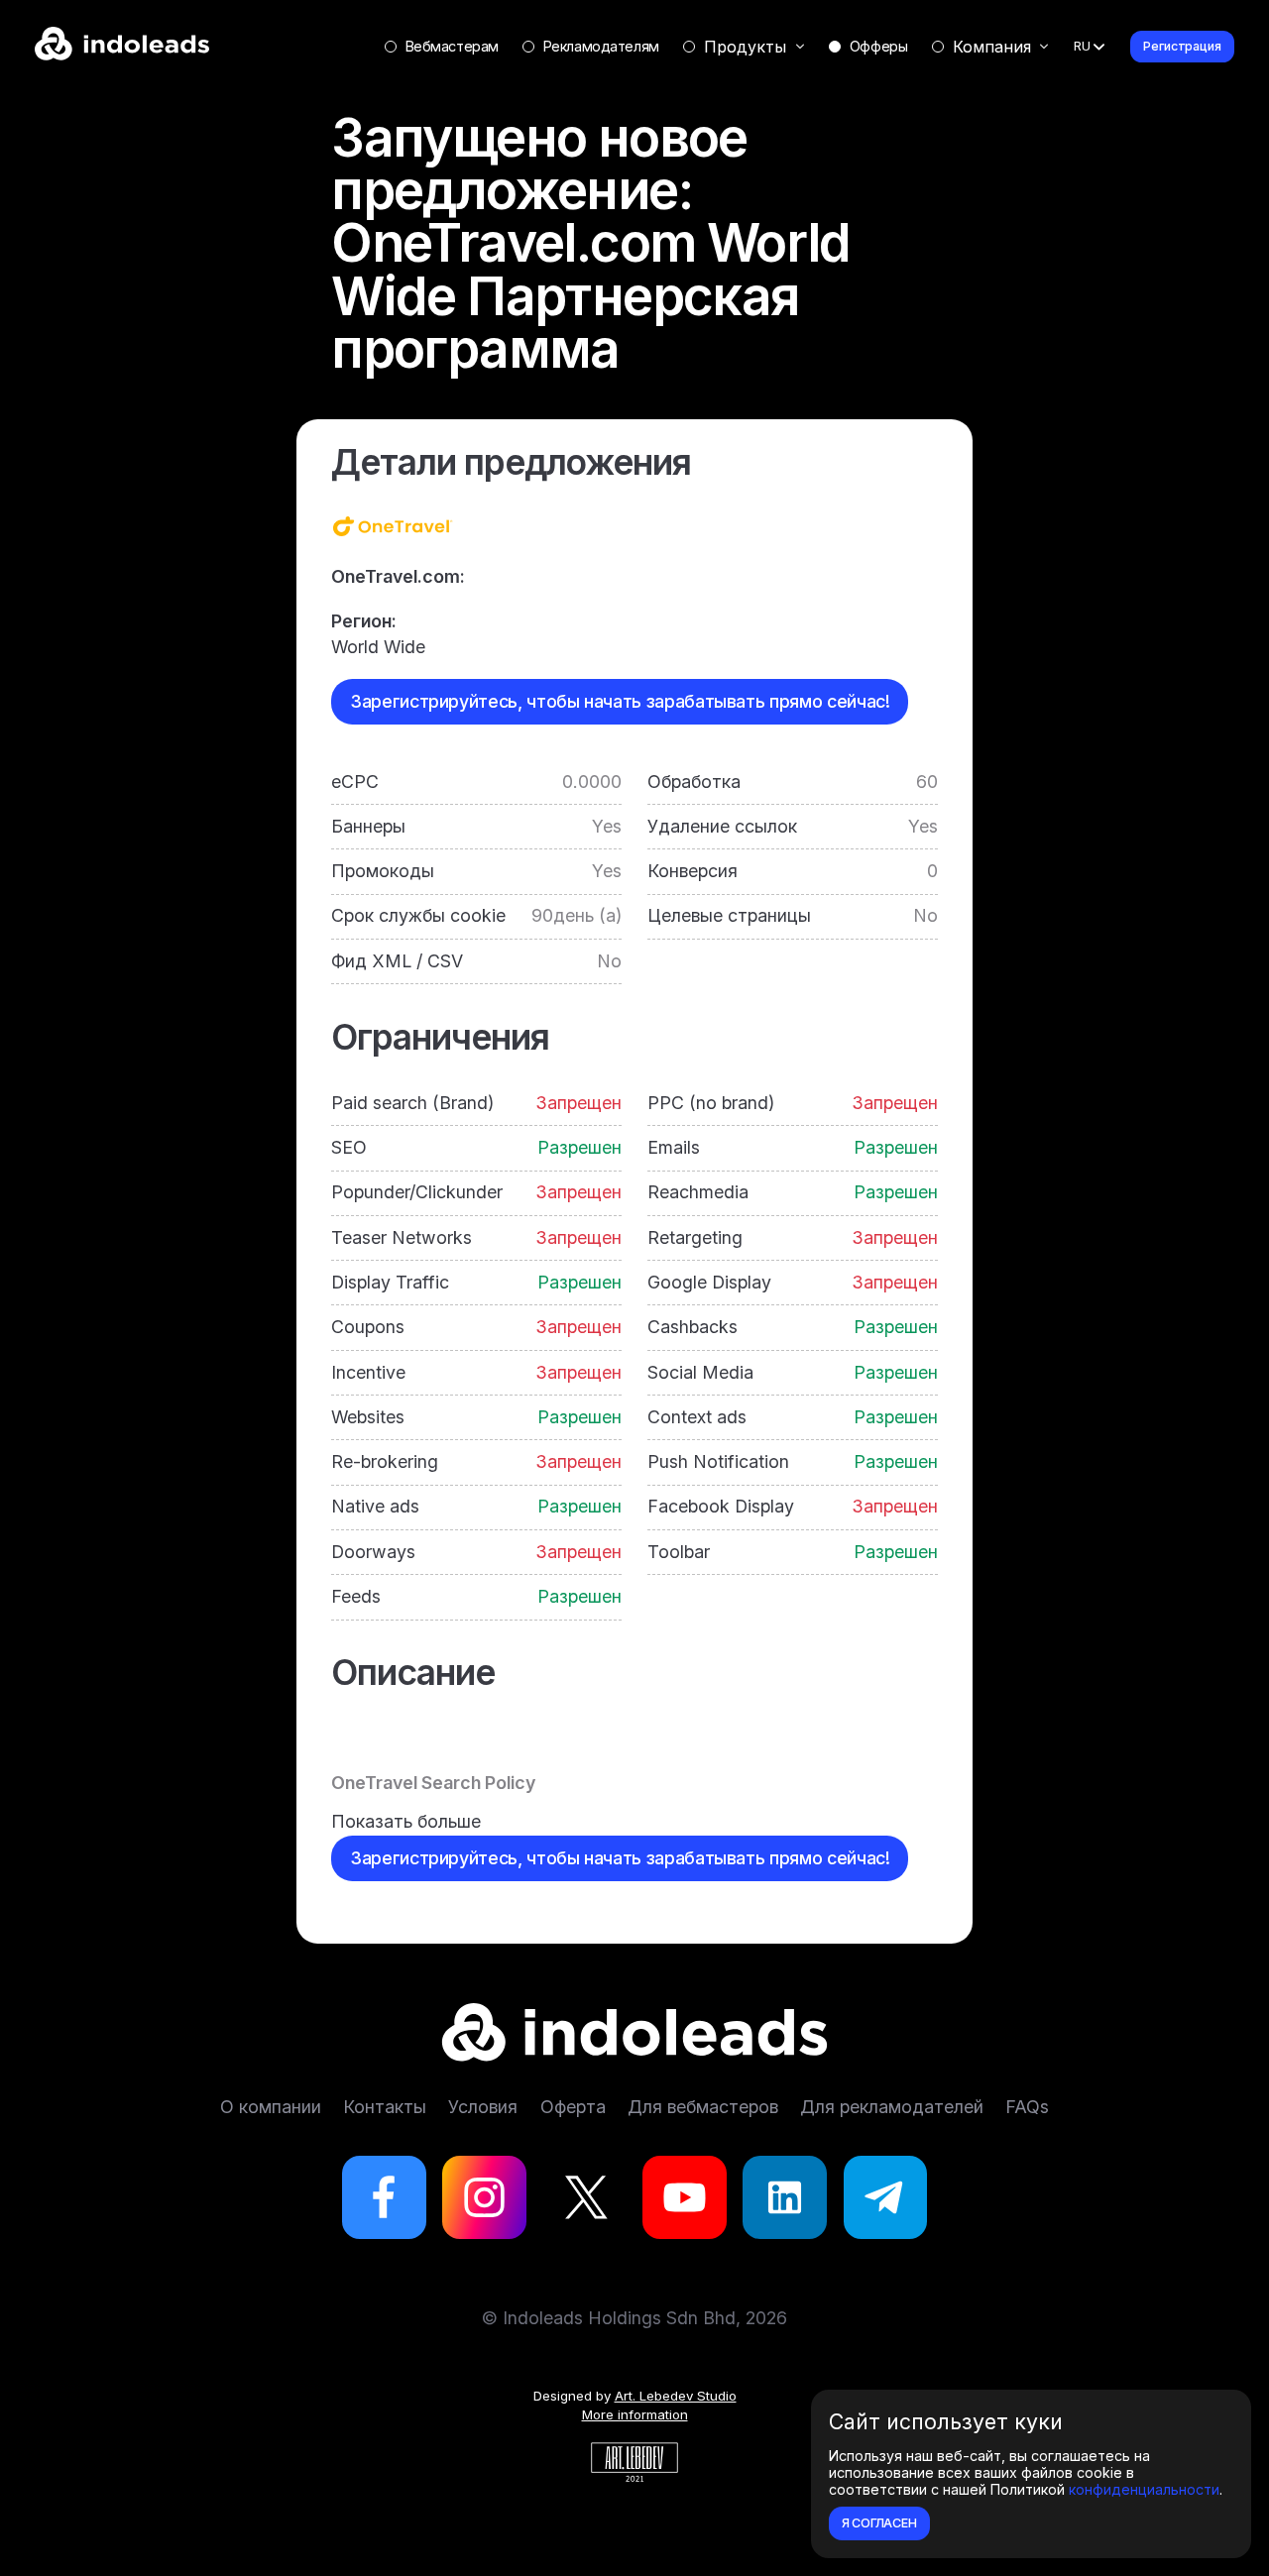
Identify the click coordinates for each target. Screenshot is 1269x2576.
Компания (992, 47)
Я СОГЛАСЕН (879, 2523)
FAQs (1027, 2107)
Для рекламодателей (892, 2107)
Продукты (745, 47)
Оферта (573, 2107)
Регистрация (1182, 46)
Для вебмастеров (703, 2107)
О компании (271, 2107)
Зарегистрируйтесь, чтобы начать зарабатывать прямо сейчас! (620, 701)
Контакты (385, 2107)
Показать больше (406, 1821)
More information (635, 2414)
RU (1082, 46)
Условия (483, 2107)
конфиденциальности (1144, 2489)
